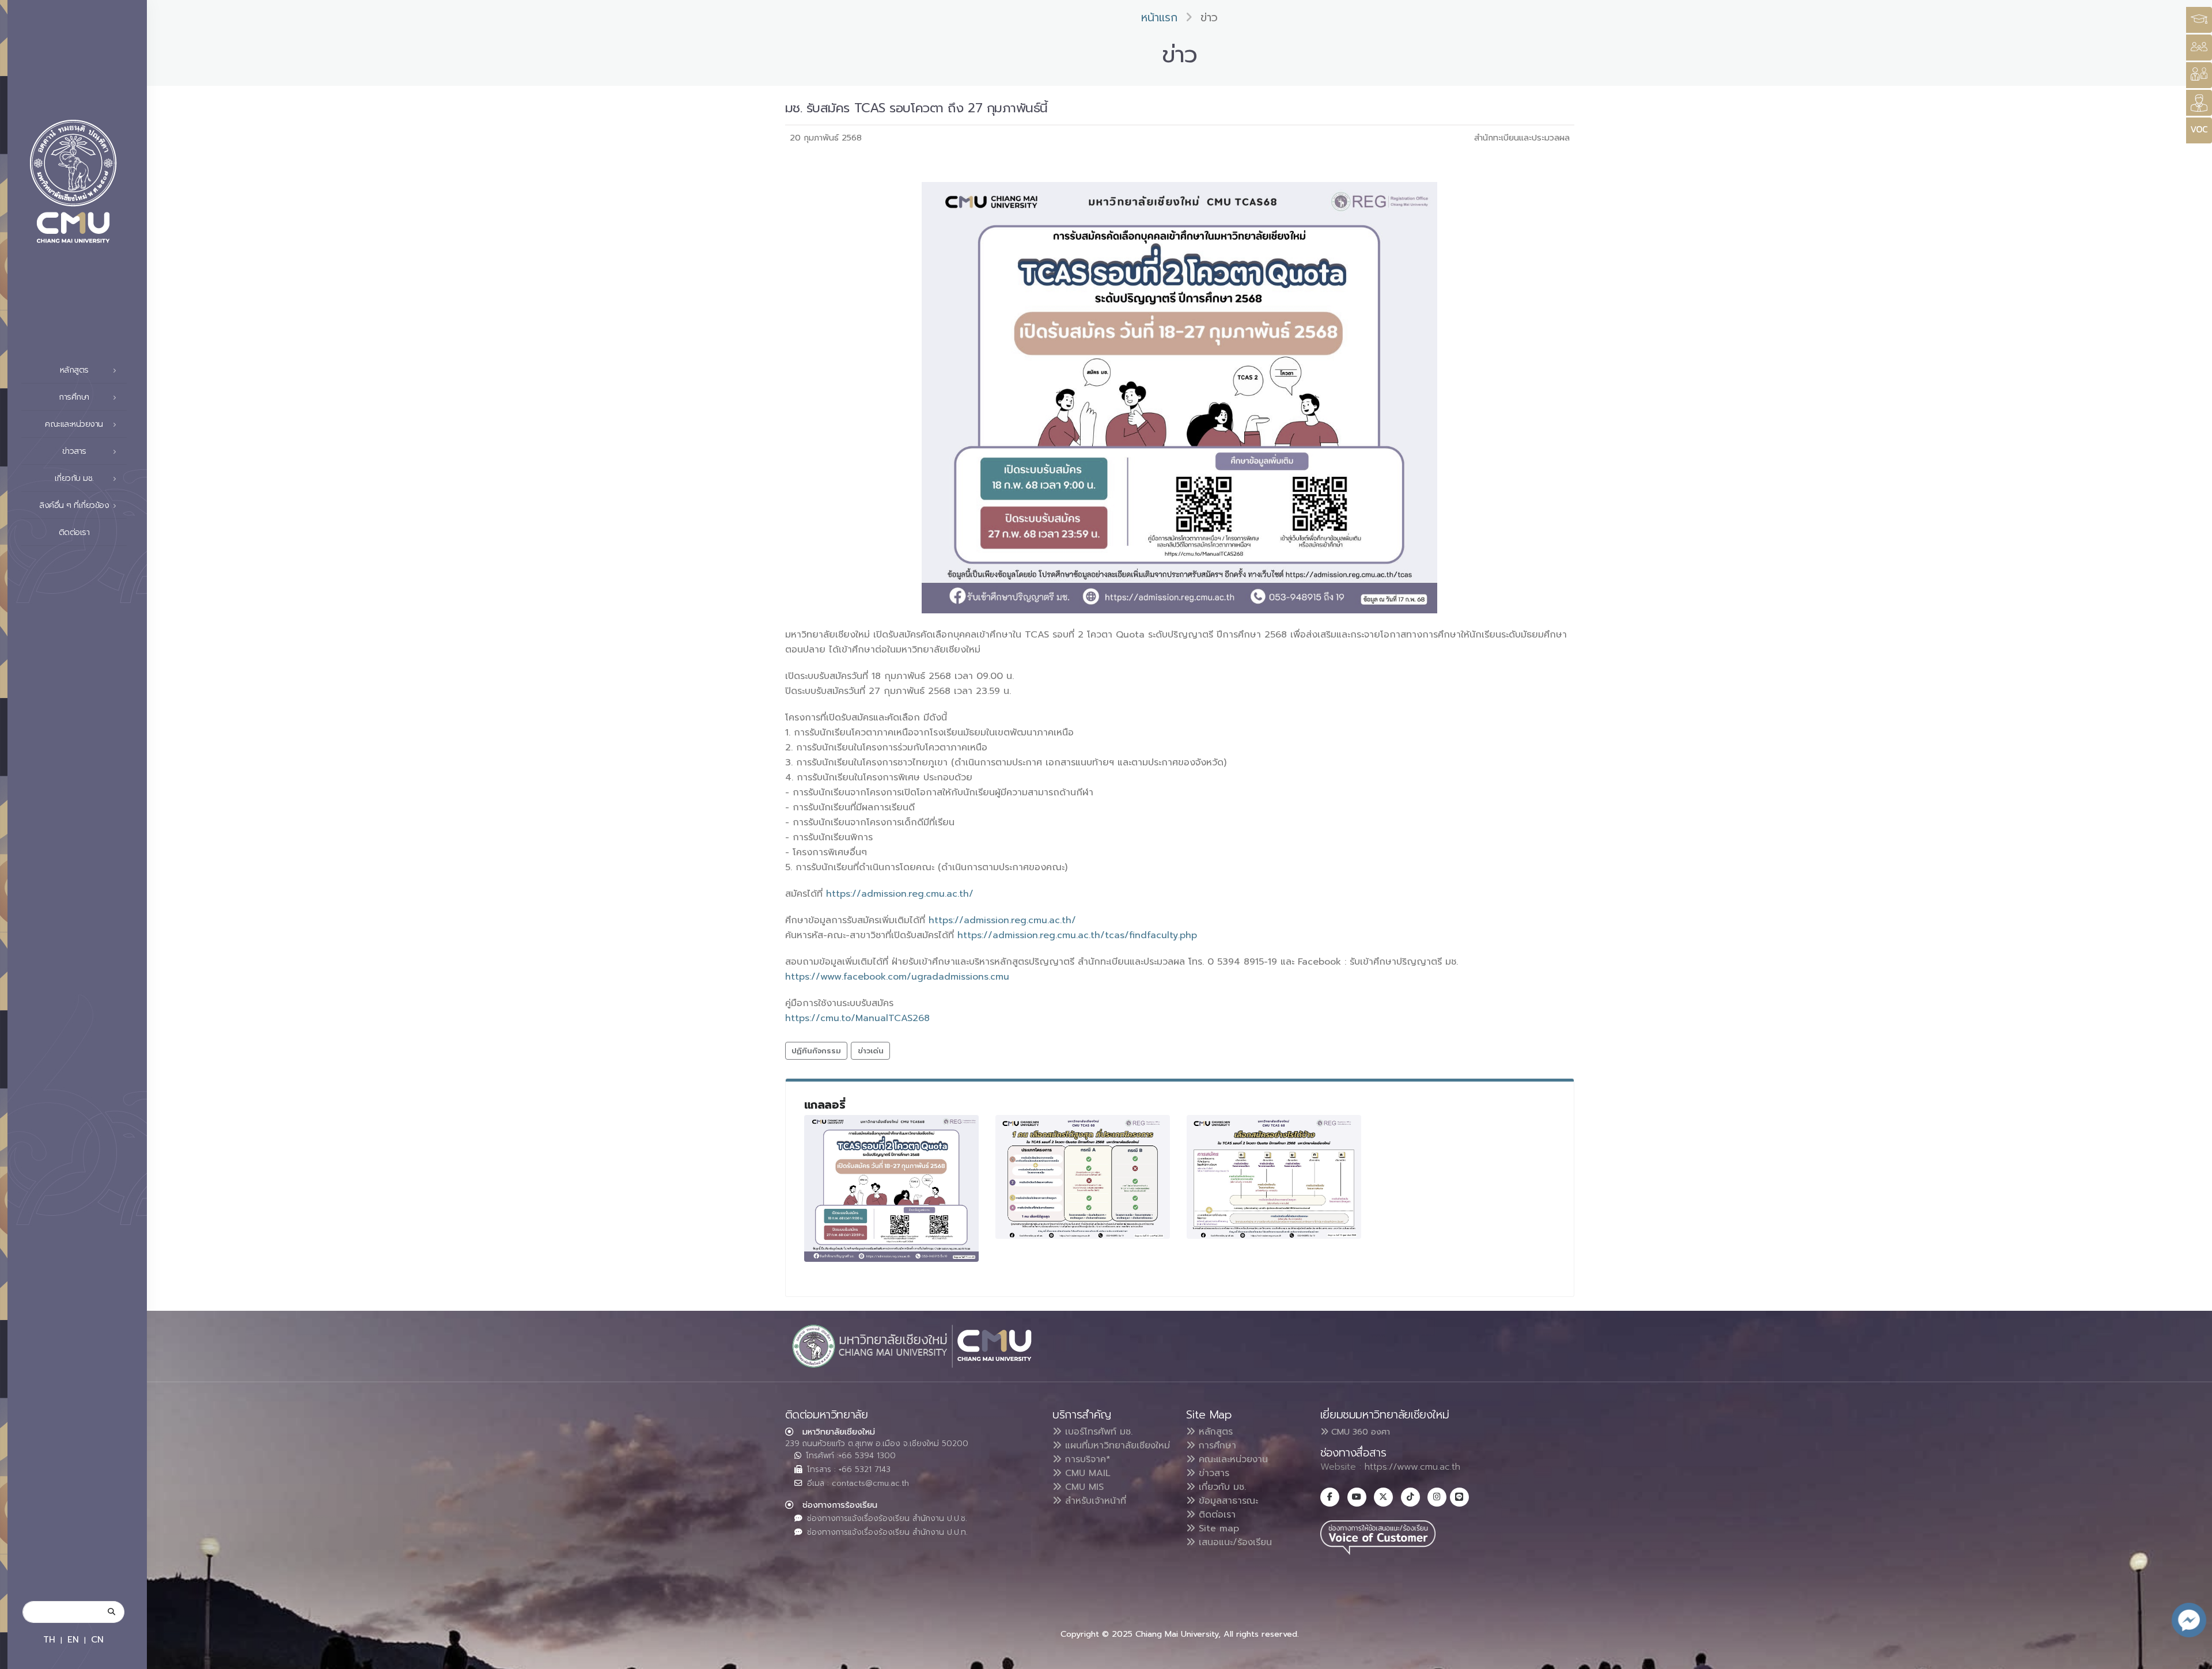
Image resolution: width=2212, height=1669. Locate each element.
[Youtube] (1357, 1497)
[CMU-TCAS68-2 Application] (892, 1188)
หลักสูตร (1214, 1432)
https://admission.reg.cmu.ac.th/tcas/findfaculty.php (1077, 935)
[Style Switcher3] (2199, 20)
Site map (1217, 1528)
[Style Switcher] (2199, 48)
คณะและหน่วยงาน (1232, 1459)
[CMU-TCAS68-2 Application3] (1274, 1177)
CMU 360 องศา (1359, 1432)
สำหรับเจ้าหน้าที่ (1094, 1501)
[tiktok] (1410, 1497)
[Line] (1459, 1497)
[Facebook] (1330, 1497)
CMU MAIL (1086, 1473)
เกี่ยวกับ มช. (1221, 1487)
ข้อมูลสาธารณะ (1227, 1501)
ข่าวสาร (1212, 1473)
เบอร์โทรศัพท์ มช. (1097, 1432)
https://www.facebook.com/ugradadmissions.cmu (897, 977)
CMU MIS (1083, 1487)
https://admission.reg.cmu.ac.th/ (900, 894)
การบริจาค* (1086, 1459)
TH (49, 1639)
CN (97, 1639)
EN (73, 1639)
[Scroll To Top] (2192, 1656)
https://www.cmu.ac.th (1412, 1467)
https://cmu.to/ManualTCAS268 (857, 1018)
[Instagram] (1437, 1497)
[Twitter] (1383, 1497)
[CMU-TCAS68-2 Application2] (1083, 1177)
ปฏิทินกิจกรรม (816, 1051)
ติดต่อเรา (74, 532)
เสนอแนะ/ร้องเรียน (1234, 1542)
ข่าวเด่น (871, 1051)
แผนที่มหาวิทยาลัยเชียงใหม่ (1116, 1446)
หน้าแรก (1159, 18)
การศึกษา (1216, 1446)
